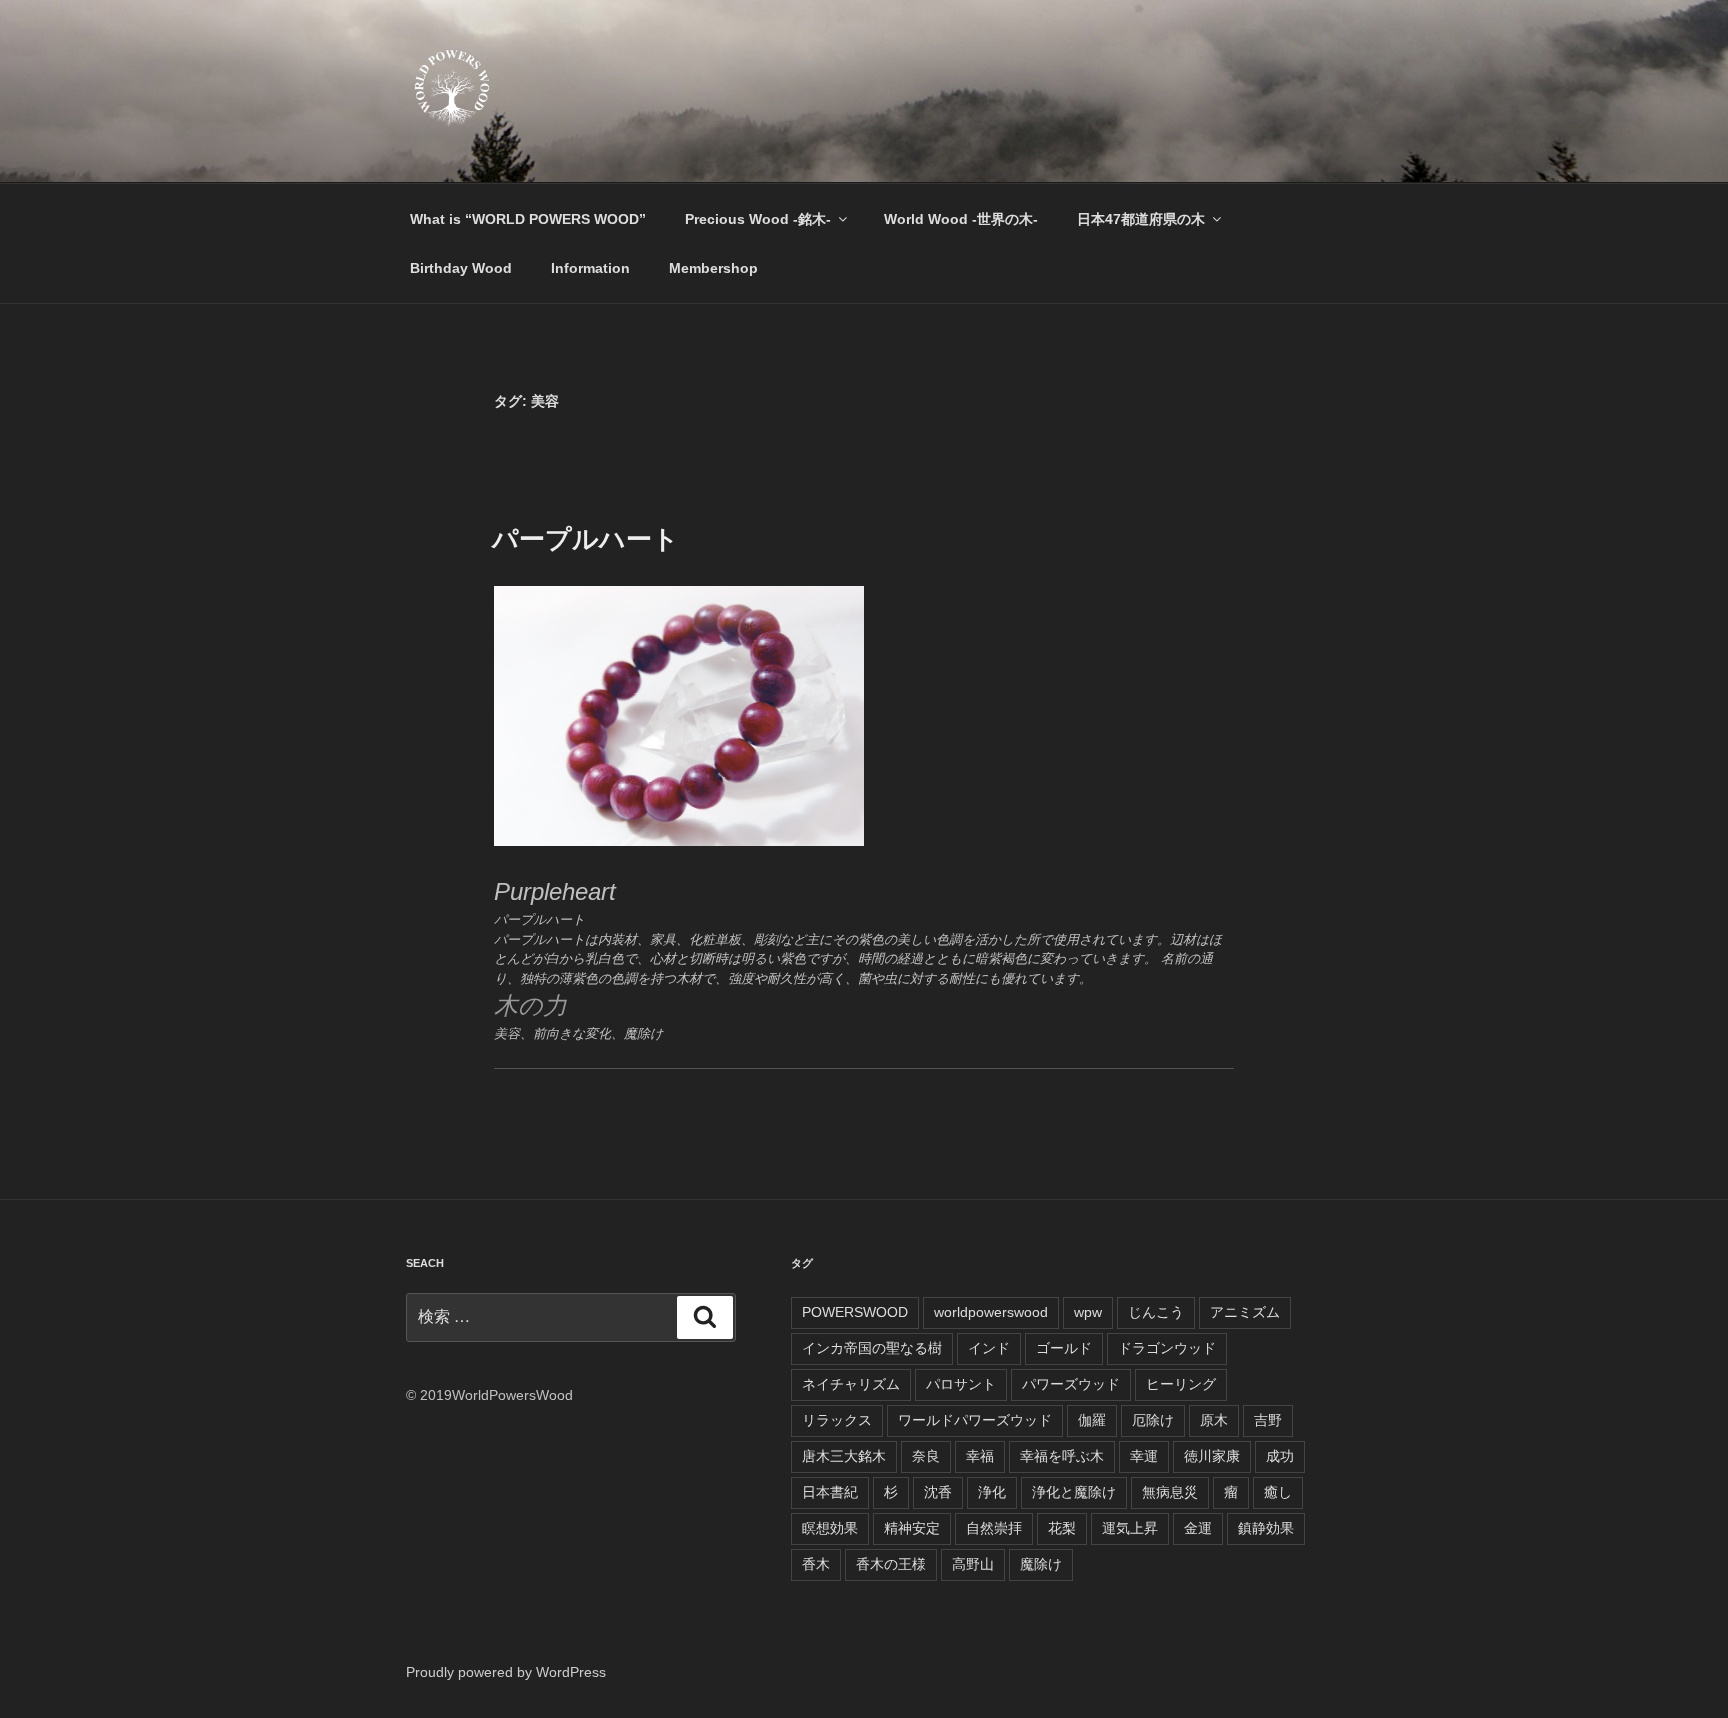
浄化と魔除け (1074, 1492)
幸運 (1144, 1456)
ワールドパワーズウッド (975, 1420)
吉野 (1268, 1420)
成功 (1280, 1456)
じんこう (1156, 1312)
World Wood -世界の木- (961, 219)
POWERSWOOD (855, 1312)
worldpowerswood (991, 1312)
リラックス (837, 1420)
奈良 (926, 1456)
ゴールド (1064, 1348)
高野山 (973, 1564)
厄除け (1153, 1420)
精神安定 (912, 1528)
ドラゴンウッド (1167, 1348)
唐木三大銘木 (844, 1456)
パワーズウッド (1071, 1384)
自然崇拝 (994, 1528)
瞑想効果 (830, 1528)
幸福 (980, 1456)
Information (590, 268)
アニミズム (1245, 1312)
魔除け (1041, 1564)
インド (989, 1348)
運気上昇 (1130, 1528)
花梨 (1062, 1528)
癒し (1278, 1492)
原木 (1214, 1420)
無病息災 (1170, 1492)
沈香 (938, 1492)
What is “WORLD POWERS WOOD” (528, 219)
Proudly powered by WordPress (506, 1672)
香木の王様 (891, 1564)
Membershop (713, 268)
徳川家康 (1212, 1456)
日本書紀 (830, 1492)
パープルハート (585, 539)
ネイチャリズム (851, 1384)
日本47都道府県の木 (1141, 219)
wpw (1088, 1312)
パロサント (961, 1384)
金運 (1198, 1528)
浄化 (992, 1492)
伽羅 (1092, 1420)
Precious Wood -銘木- (758, 219)
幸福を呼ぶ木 (1062, 1456)
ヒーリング (1181, 1384)
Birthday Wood (461, 268)
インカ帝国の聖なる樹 (872, 1348)
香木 (816, 1564)
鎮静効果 (1266, 1528)
